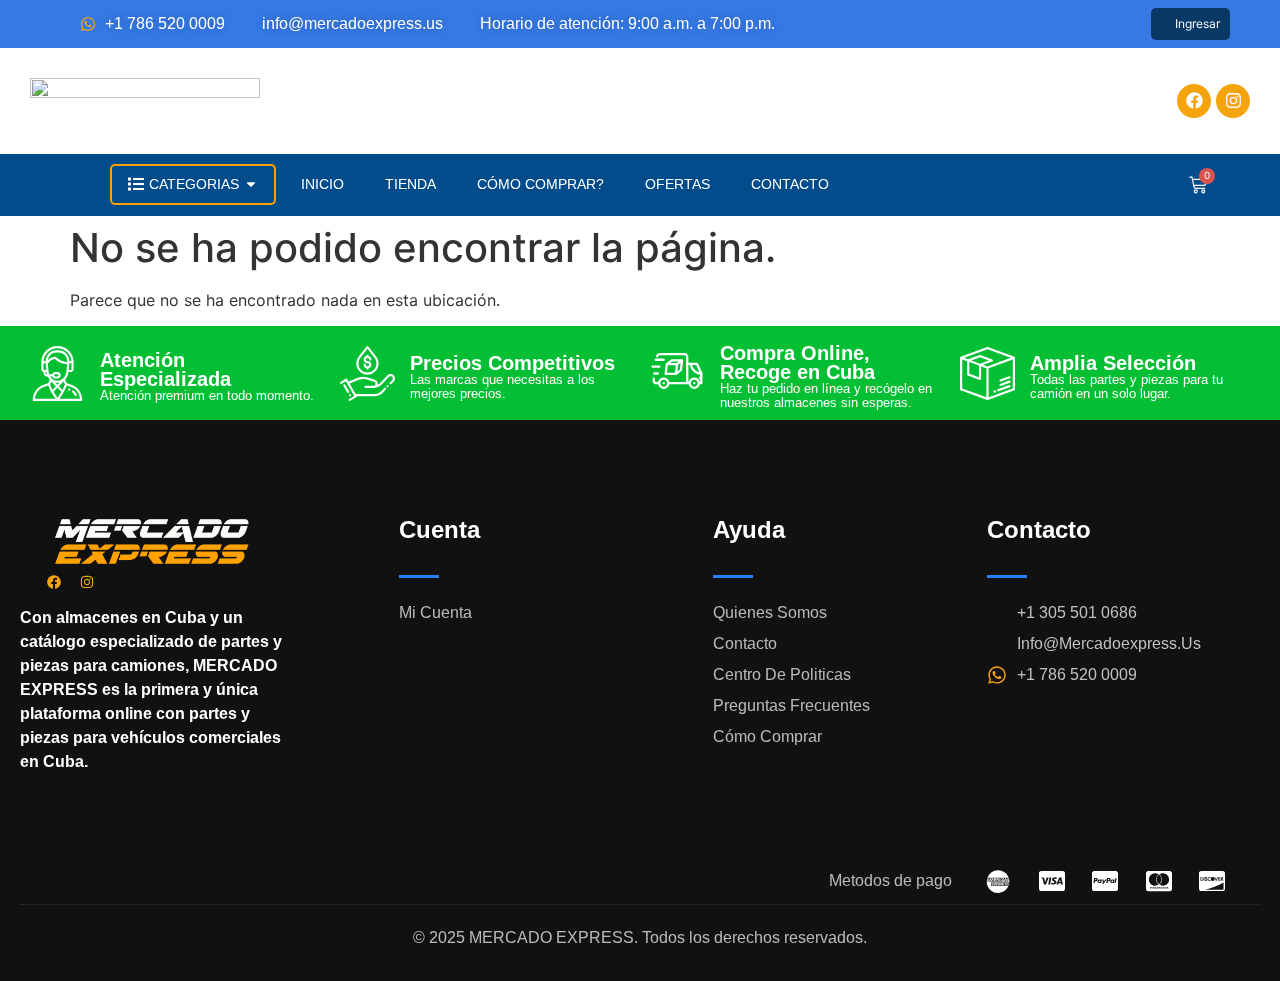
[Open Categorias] (251, 184)
